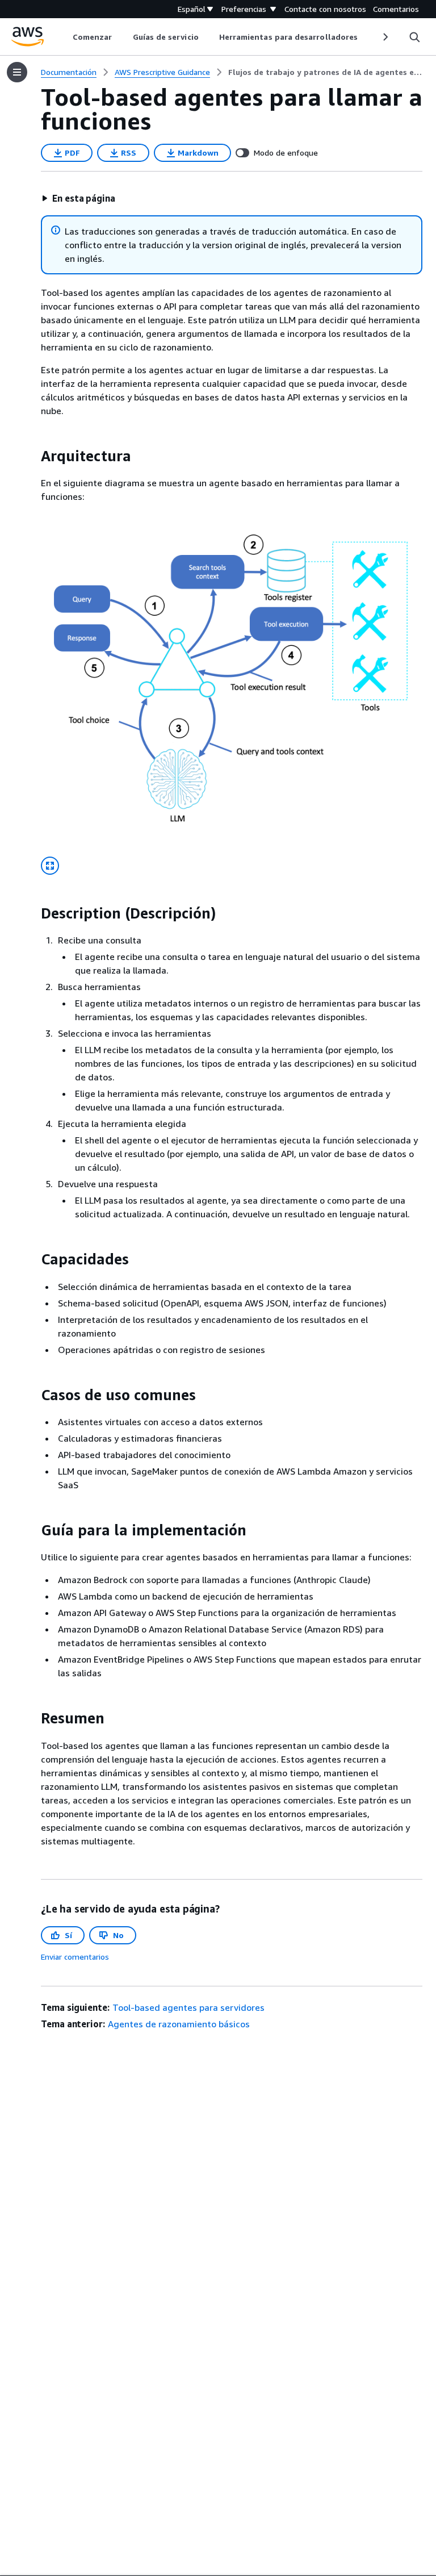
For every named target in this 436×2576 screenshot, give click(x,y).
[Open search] (414, 37)
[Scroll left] (64, 37)
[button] (78, 198)
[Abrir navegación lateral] (17, 72)
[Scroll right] (385, 37)
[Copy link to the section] (32, 456)
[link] (325, 72)
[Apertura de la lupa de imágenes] (50, 866)
